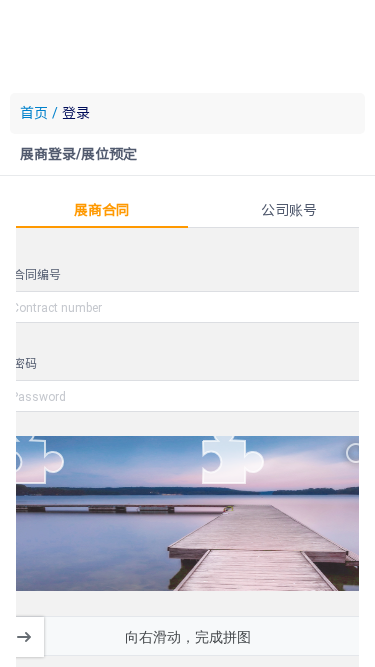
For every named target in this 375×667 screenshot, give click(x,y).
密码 (25, 363)
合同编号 (37, 274)
